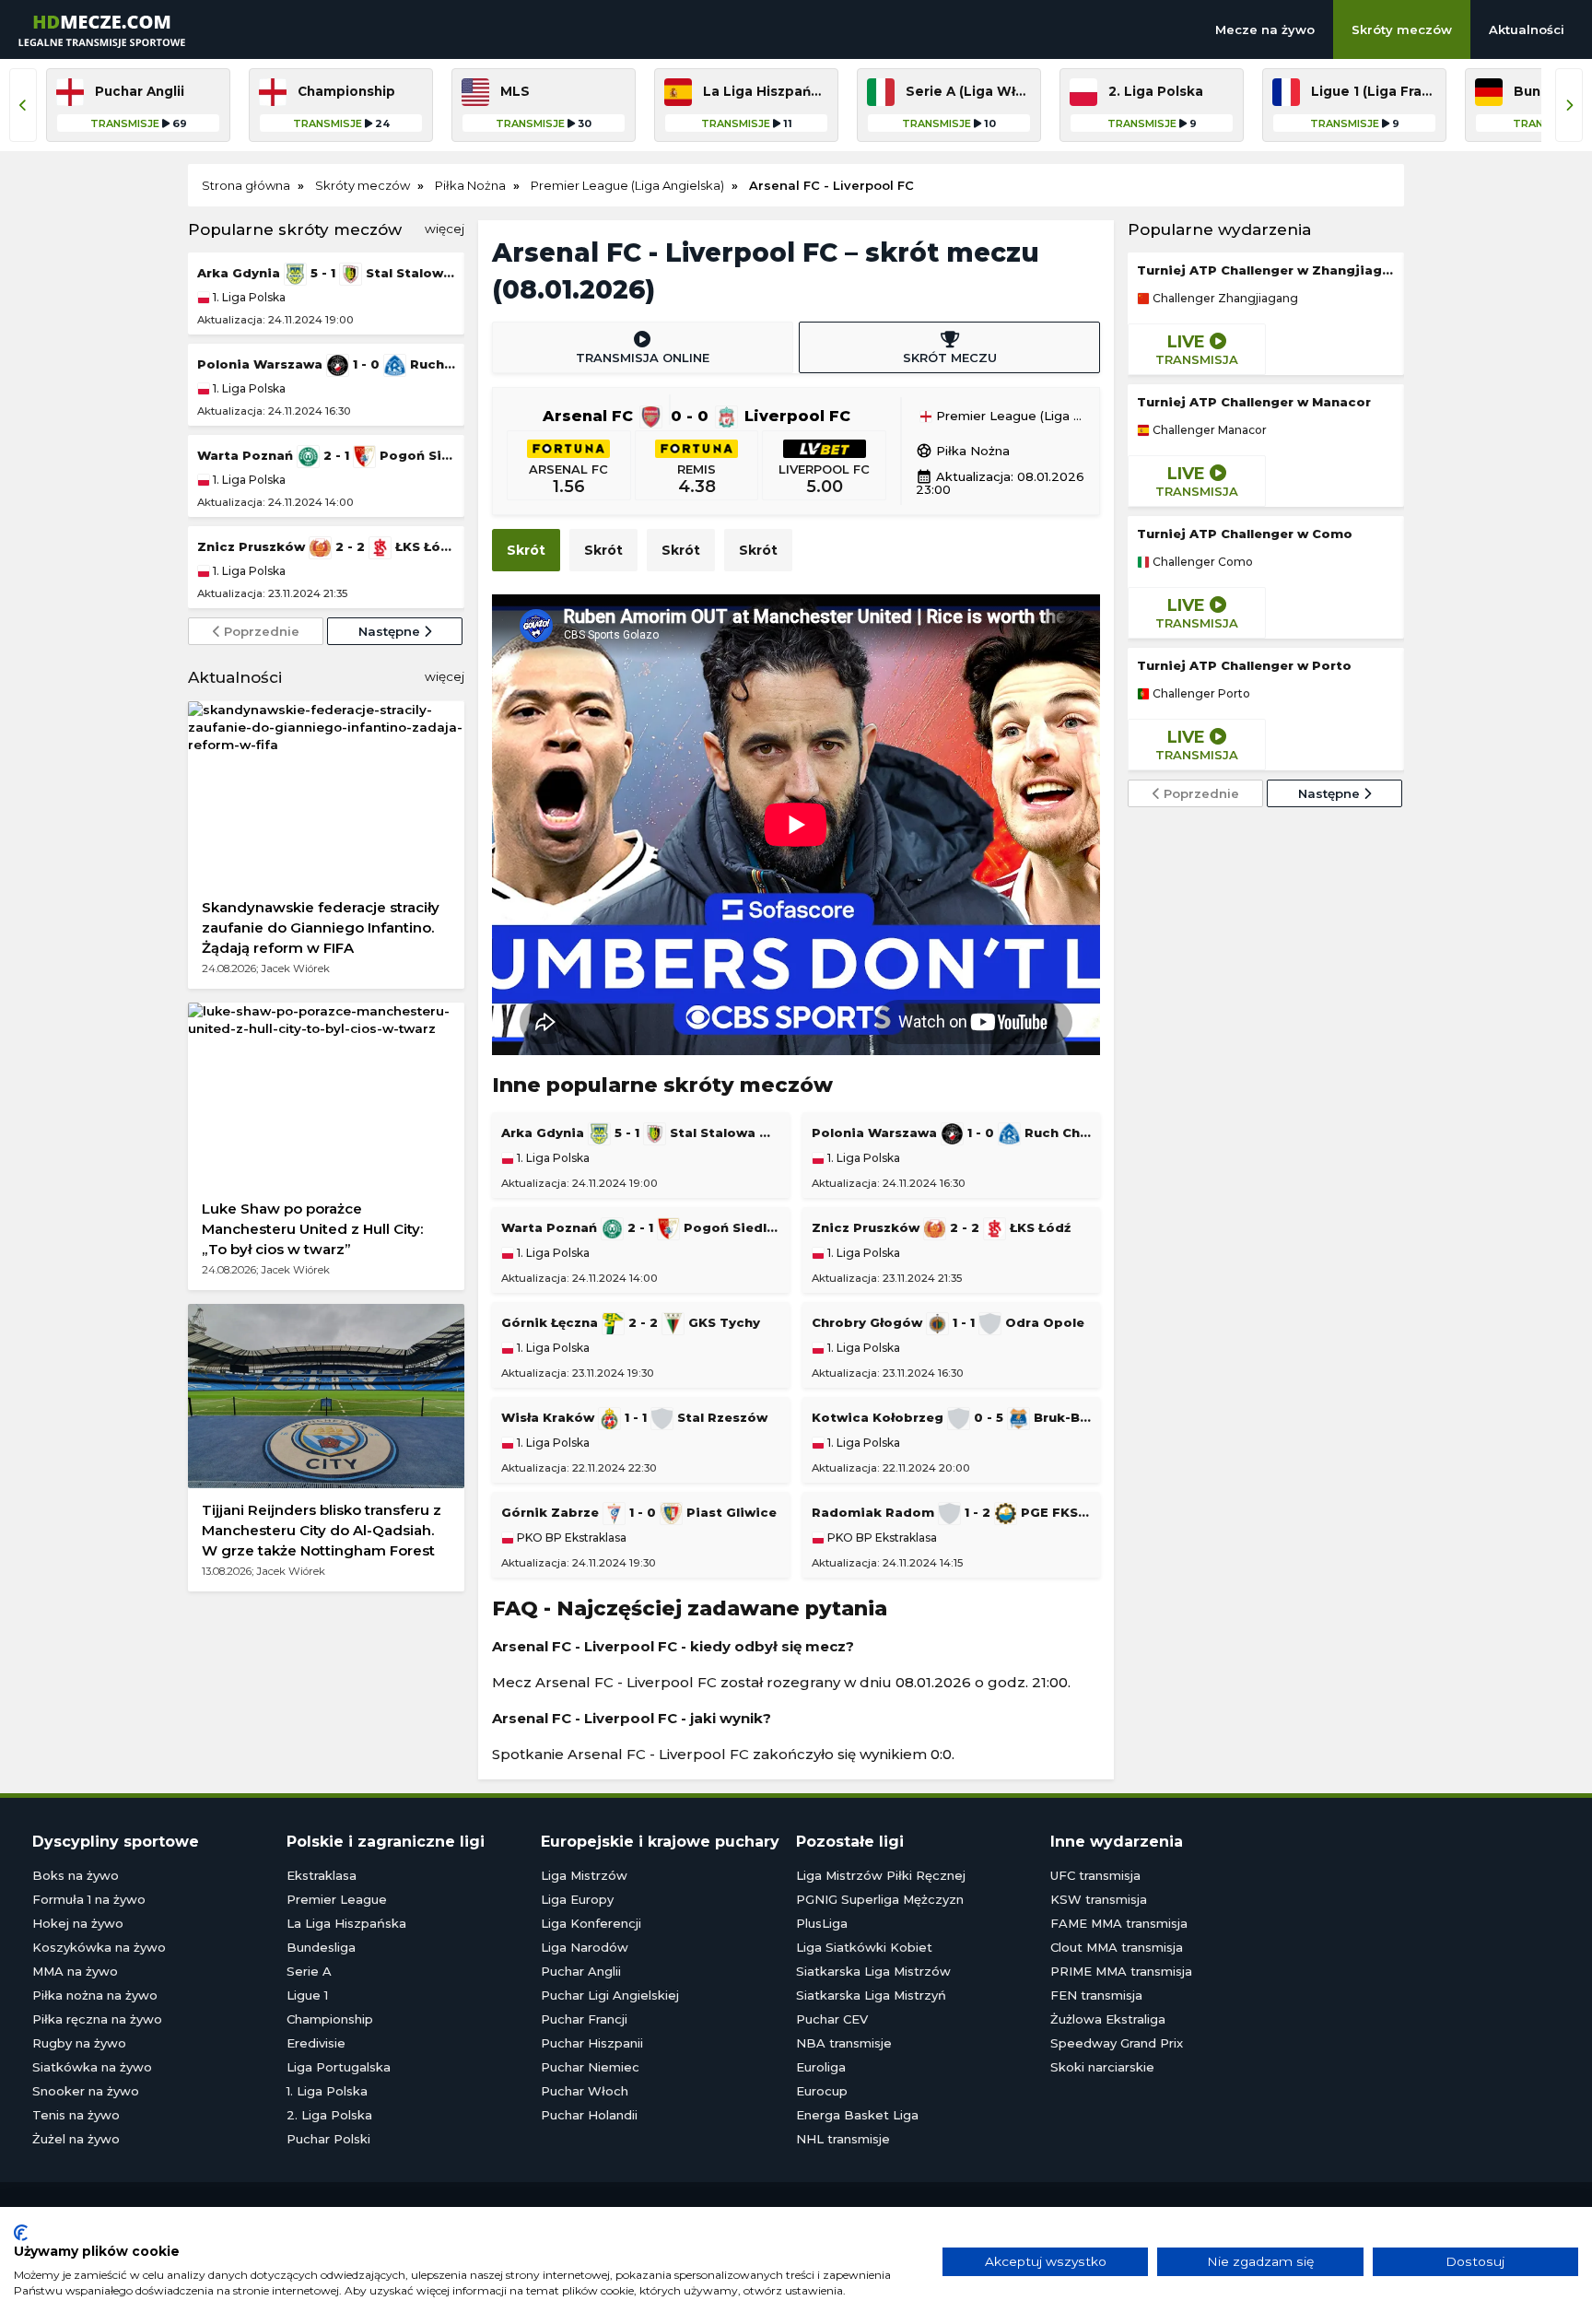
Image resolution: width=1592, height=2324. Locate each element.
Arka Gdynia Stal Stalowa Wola (326, 273)
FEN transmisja (1096, 1995)
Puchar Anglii (581, 1971)
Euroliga (821, 2067)
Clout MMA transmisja (1117, 1947)
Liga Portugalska (339, 2067)
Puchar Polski (328, 2139)
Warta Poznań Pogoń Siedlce (326, 455)
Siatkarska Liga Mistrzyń (871, 1995)
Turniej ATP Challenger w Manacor (1254, 402)
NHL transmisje (843, 2139)
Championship (330, 2019)
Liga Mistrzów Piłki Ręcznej (881, 1875)
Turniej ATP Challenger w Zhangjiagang (1266, 270)
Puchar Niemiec (590, 2067)
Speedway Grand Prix (1117, 2043)
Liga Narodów (585, 1947)
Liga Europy (577, 1899)
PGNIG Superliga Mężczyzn (880, 1899)
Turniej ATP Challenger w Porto (1244, 665)
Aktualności (1527, 29)
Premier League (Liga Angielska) (1009, 417)
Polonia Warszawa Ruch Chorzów (326, 364)
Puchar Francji (584, 2019)
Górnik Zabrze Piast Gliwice (639, 1512)
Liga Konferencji (591, 1923)
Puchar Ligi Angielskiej (610, 1995)
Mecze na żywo (1265, 29)
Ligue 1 (307, 1995)
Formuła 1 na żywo (89, 1899)
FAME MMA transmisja (1119, 1923)
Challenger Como (1201, 562)
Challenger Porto (1200, 694)
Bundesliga (321, 1947)
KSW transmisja (1099, 1899)
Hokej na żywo (78, 1923)
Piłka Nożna (963, 451)
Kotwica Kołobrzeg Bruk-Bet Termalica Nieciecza (951, 1417)
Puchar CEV (832, 2019)
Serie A (309, 1971)
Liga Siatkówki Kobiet (864, 1947)
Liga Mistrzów (584, 1875)
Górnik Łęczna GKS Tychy (631, 1322)
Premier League (337, 1899)
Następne (391, 631)
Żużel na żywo (76, 2139)
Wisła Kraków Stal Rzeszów (634, 1417)
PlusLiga (822, 1923)
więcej (445, 229)
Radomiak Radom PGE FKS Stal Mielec (951, 1512)
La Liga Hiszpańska (346, 1923)
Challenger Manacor (1208, 430)
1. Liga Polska (248, 297)
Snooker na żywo (86, 2091)
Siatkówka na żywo (92, 2067)
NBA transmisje (844, 2043)
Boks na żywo (76, 1875)
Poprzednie (260, 631)
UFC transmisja (1095, 1875)
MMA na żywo (75, 1971)
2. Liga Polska (329, 2115)
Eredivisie (316, 2043)
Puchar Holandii (589, 2115)
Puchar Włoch (585, 2091)
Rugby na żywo (79, 2043)
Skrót (526, 550)
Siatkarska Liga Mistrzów (873, 1971)
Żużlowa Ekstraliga (1108, 2019)
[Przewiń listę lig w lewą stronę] (23, 105)
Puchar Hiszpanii (592, 2043)
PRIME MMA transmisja (1121, 1971)
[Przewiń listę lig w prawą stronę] (1569, 105)
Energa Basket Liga (857, 2115)
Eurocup (822, 2091)
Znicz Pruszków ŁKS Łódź (326, 546)
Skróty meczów (1402, 29)
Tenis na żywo (76, 2115)
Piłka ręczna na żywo (97, 2019)
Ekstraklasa (322, 1875)
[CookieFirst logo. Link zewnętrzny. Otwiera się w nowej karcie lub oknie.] (21, 2233)
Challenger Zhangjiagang (1224, 299)
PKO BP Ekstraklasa (570, 1538)
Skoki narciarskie (1102, 2067)
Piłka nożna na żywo (95, 1995)
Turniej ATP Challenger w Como (1245, 534)
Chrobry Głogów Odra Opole (948, 1322)
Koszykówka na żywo (99, 1947)
